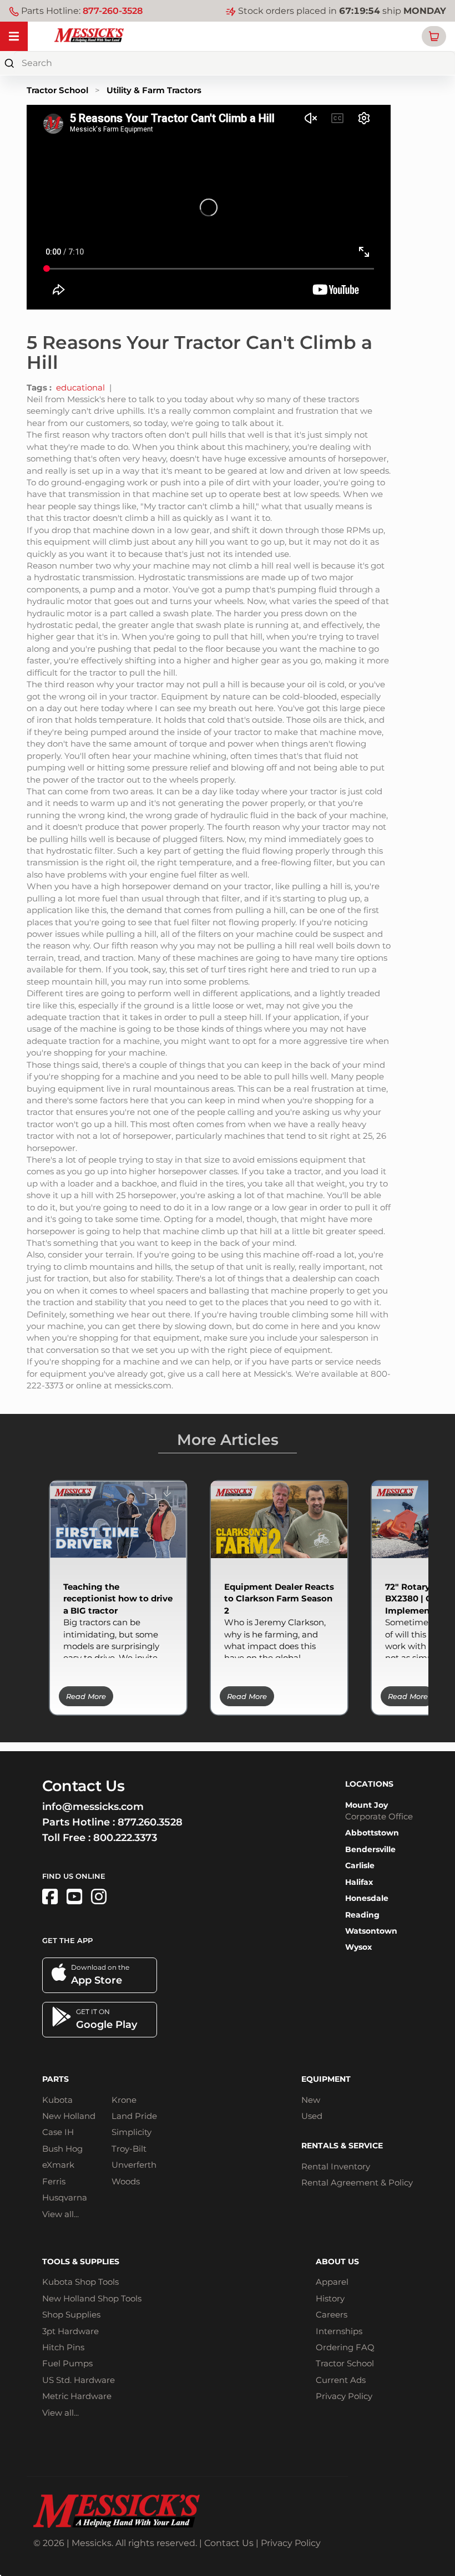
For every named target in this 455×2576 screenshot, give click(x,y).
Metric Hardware (77, 2396)
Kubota (57, 2100)
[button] (434, 36)
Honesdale (367, 1898)
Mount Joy (366, 1805)
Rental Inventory (336, 2166)
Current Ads (341, 2380)
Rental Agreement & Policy (357, 2182)
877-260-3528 (113, 11)
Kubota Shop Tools (80, 2282)
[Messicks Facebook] (50, 1897)
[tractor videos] (74, 1897)
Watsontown (371, 1931)
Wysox (358, 1947)
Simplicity (132, 2132)
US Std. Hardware (79, 2380)
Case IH (58, 2132)
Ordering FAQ (345, 2347)
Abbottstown (372, 1833)
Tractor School (57, 90)
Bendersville (370, 1849)
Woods (126, 2181)
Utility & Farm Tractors (154, 90)
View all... (60, 2214)
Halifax (359, 1882)
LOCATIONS (369, 1784)
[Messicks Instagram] (99, 1897)
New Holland (69, 2116)
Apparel (332, 2282)
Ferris (54, 2181)
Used (312, 2116)
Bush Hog (62, 2149)
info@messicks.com (93, 1807)
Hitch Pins (63, 2347)
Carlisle (360, 1865)
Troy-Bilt (129, 2149)
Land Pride (134, 2116)
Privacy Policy (344, 2396)
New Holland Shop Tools (92, 2298)
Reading (362, 1915)
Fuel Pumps (67, 2363)
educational (80, 387)
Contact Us (229, 2543)
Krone (124, 2100)
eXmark (58, 2165)
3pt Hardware (70, 2331)
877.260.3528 (150, 1822)
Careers (332, 2314)
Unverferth (134, 2165)
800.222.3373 (125, 1838)
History (330, 2298)
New (311, 2100)
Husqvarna (65, 2197)
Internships (339, 2331)
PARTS (55, 2079)
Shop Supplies (71, 2314)
